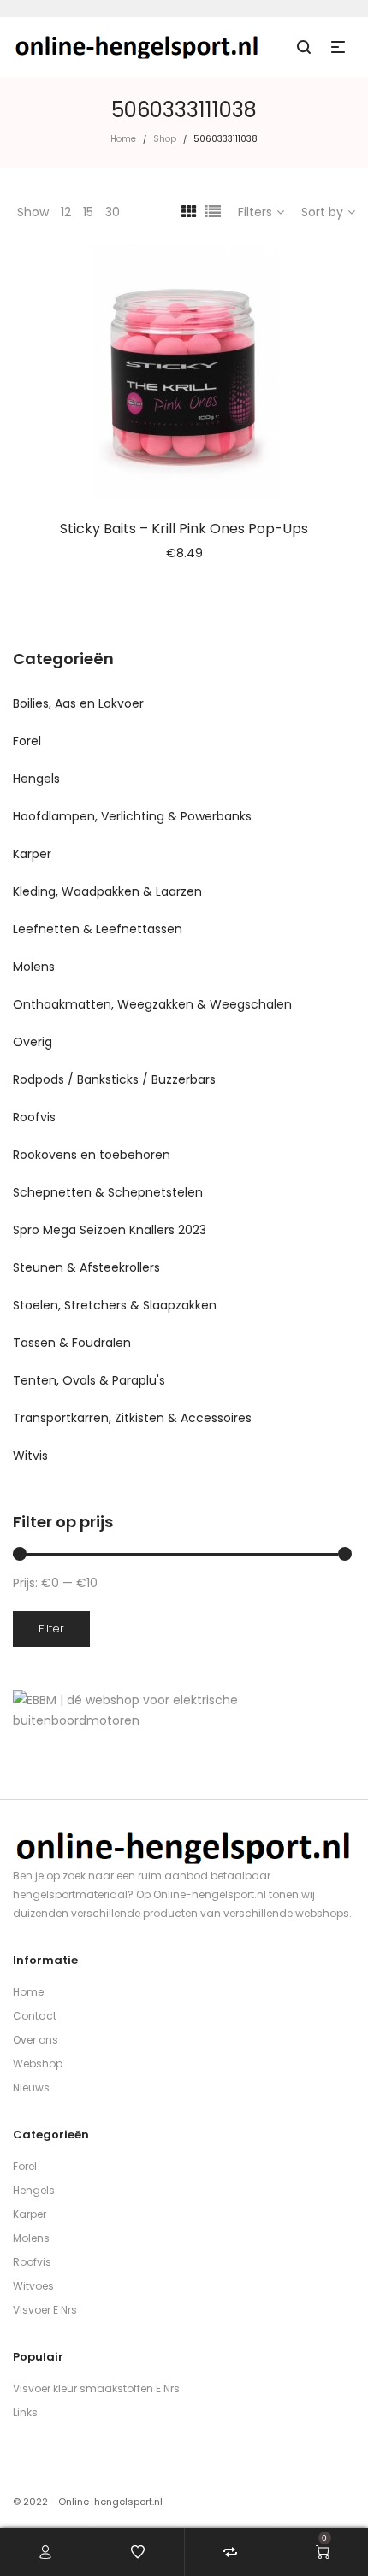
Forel (27, 741)
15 (88, 212)
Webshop (38, 2064)
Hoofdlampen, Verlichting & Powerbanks (132, 816)
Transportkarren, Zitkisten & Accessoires (132, 1418)
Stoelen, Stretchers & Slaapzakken (115, 1305)
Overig (33, 1042)
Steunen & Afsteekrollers (86, 1267)
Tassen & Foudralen (72, 1343)
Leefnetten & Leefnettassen (98, 929)
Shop (165, 139)
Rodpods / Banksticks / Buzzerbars (114, 1079)
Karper (32, 854)
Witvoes (33, 2286)
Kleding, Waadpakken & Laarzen (107, 891)
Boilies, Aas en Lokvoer (78, 703)
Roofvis (34, 1117)
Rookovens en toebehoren (92, 1155)
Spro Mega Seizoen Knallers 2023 (110, 1230)
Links (25, 2412)
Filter (51, 1629)
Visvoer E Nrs (45, 2310)
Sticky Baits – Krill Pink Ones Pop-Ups (184, 529)
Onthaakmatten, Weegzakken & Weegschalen (152, 1004)
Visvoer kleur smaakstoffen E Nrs (96, 2388)
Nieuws (31, 2088)
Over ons (36, 2040)
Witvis (30, 1456)
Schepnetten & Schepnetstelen (108, 1192)
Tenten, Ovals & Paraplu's (89, 1380)
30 (113, 212)
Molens (34, 967)
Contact (35, 2016)
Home (123, 139)
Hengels (36, 779)
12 (66, 212)
